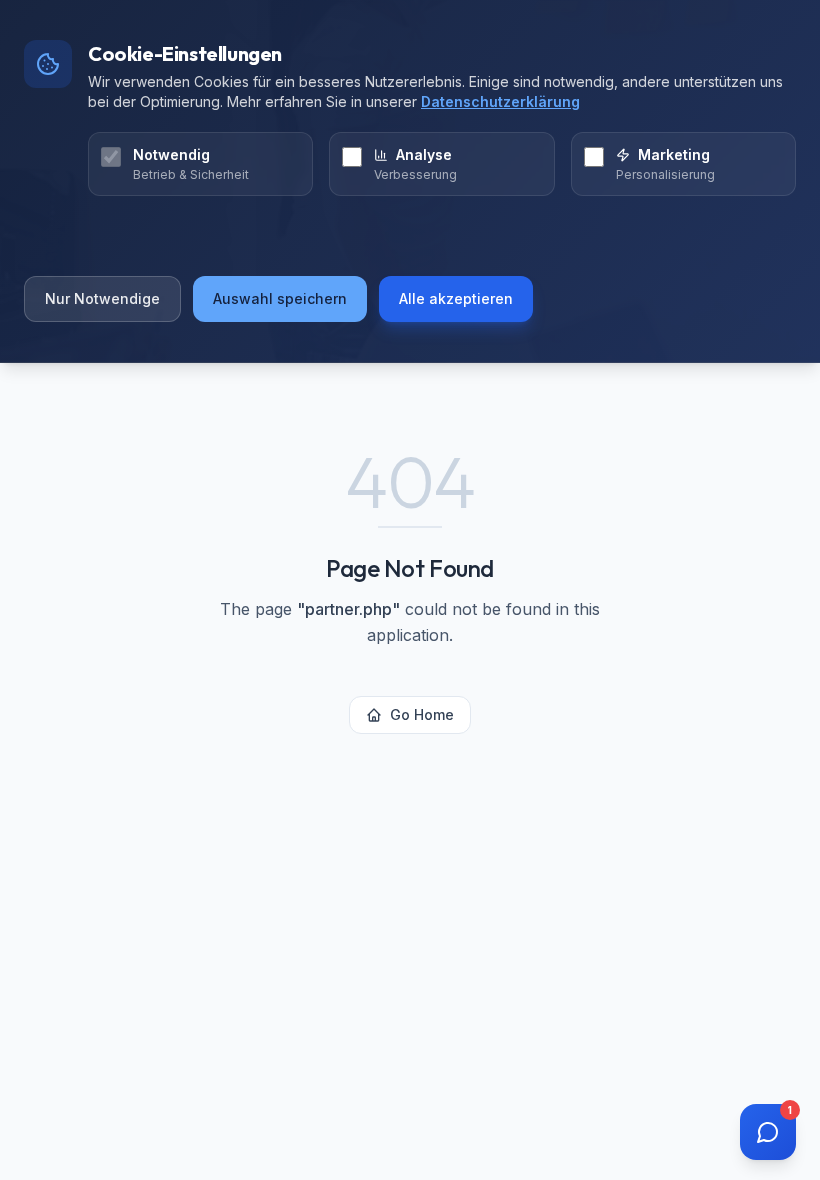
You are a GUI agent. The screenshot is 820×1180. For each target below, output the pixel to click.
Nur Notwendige (102, 298)
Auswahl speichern (280, 298)
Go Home (422, 714)
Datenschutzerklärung (500, 101)
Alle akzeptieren (456, 298)
